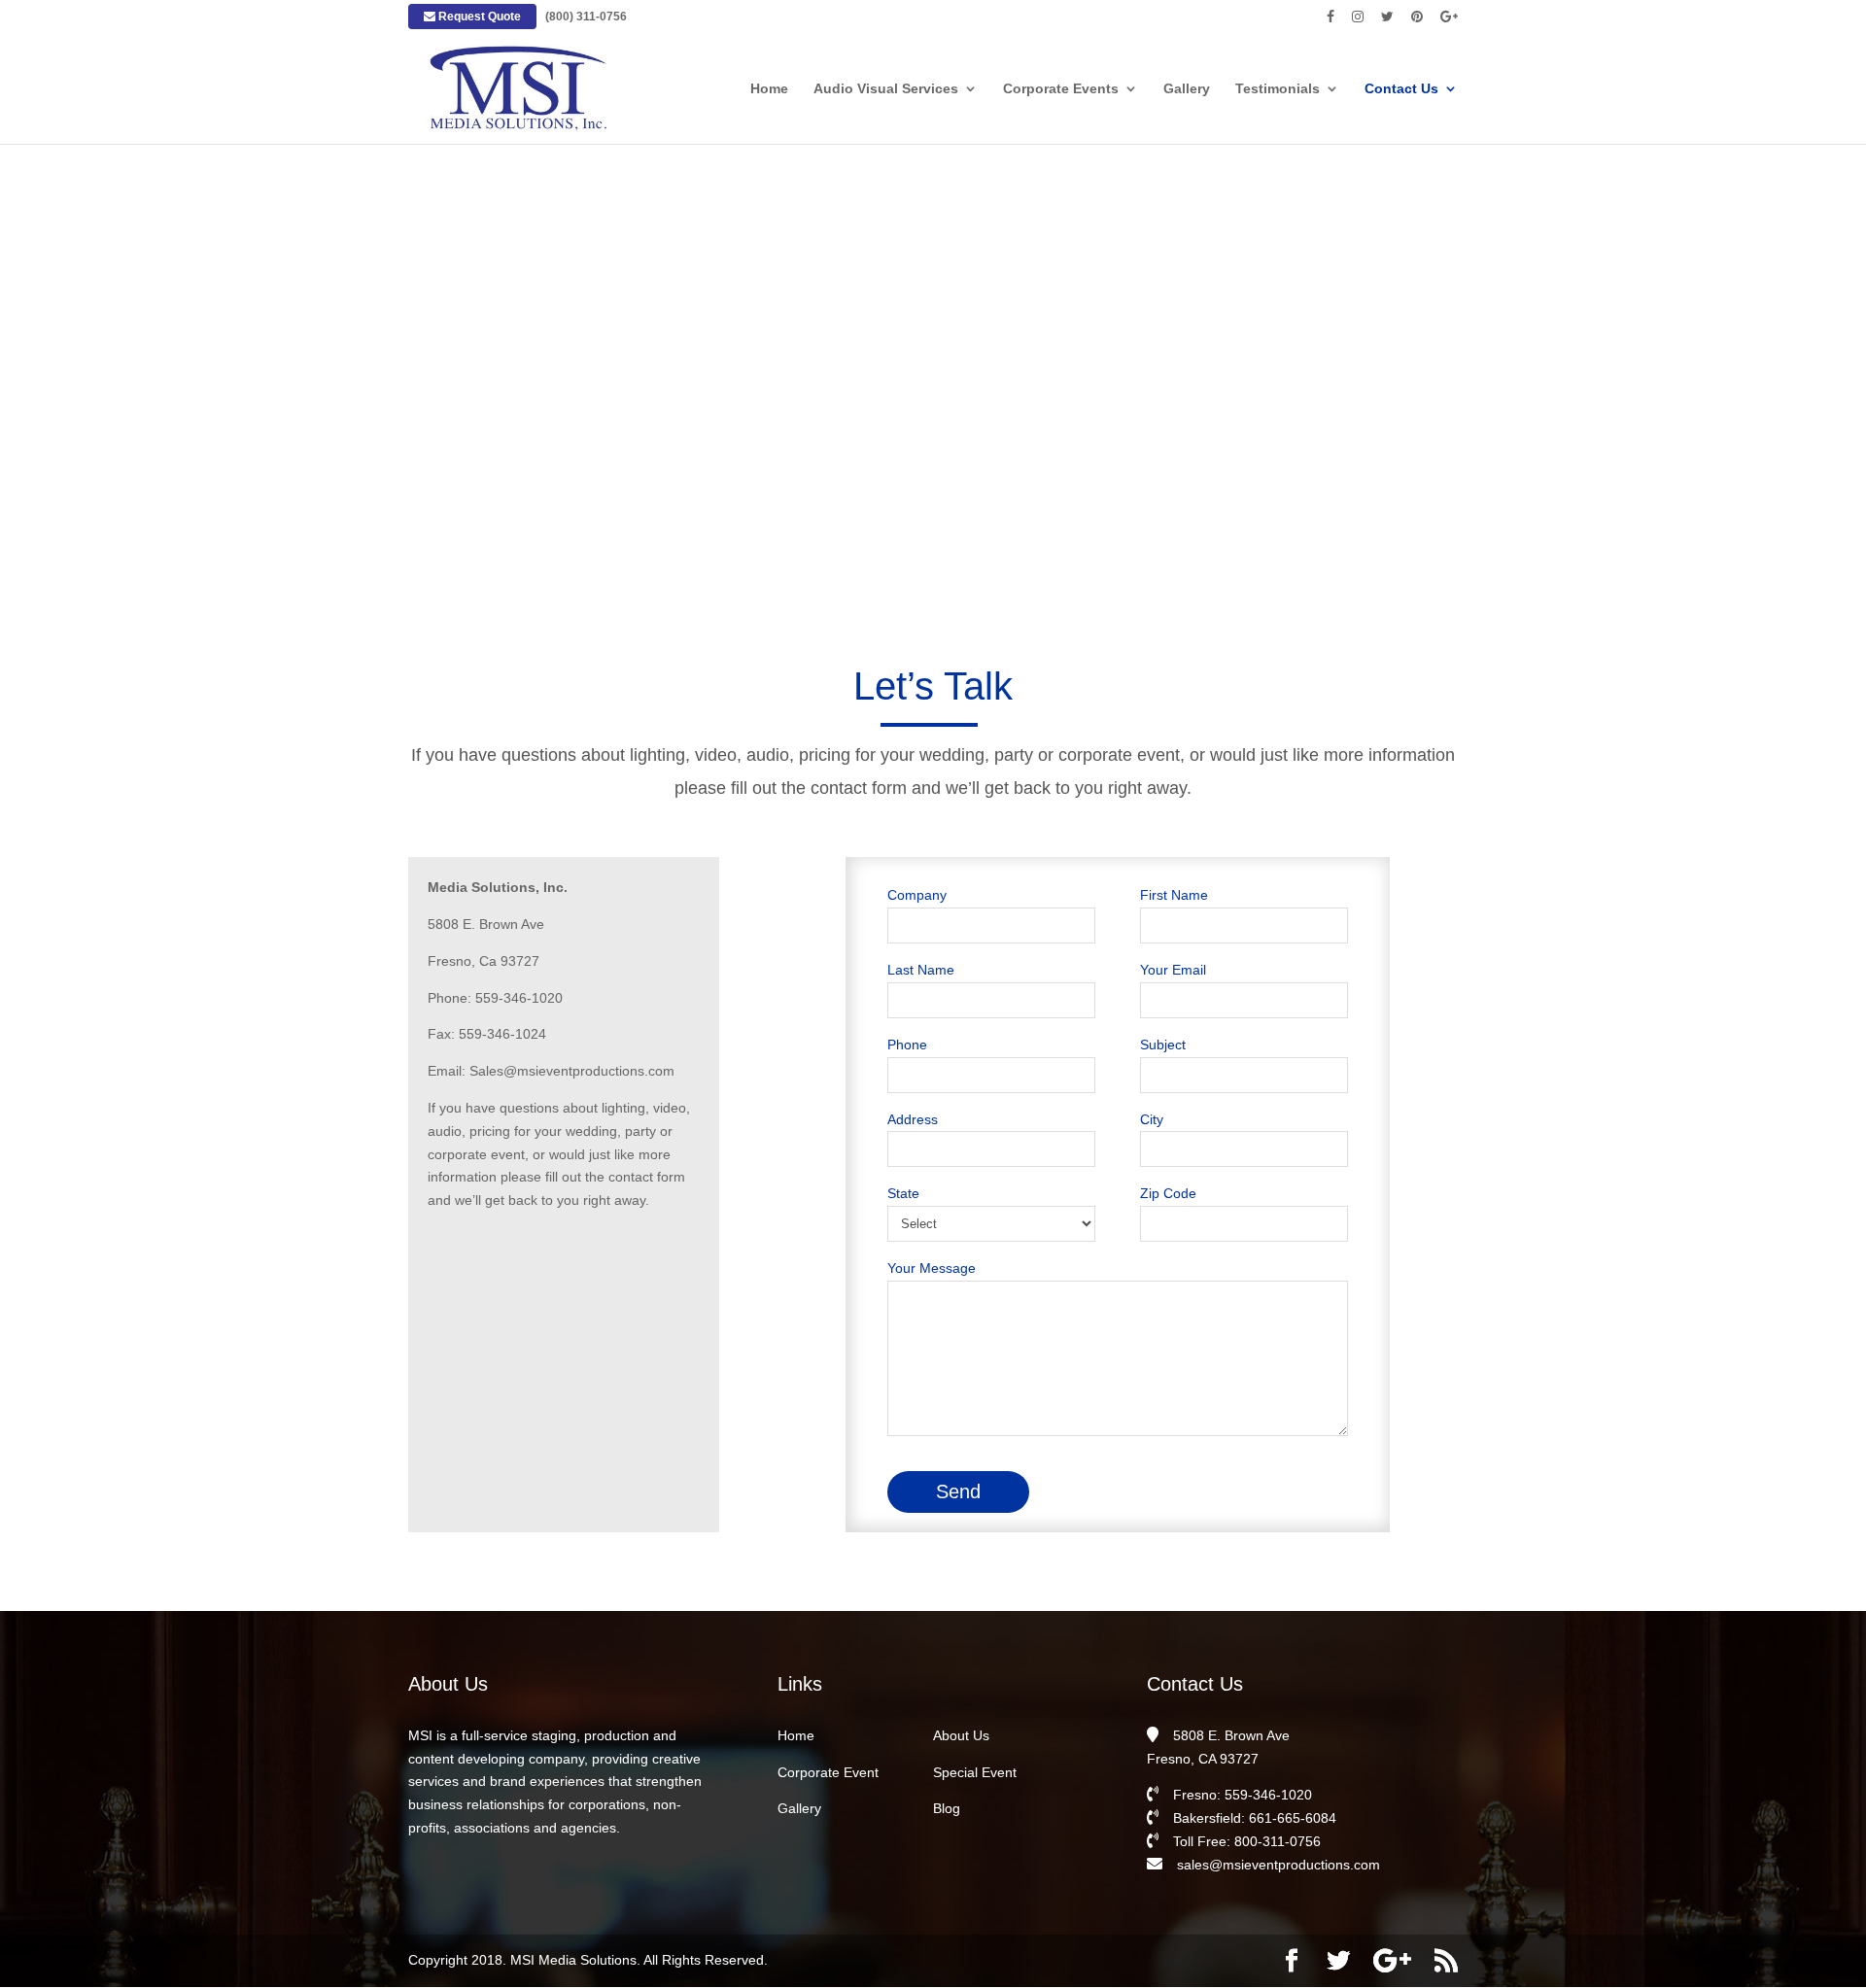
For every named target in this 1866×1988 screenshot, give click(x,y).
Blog (947, 1808)
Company (917, 895)
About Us (961, 1735)
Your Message (932, 1268)
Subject (1163, 1045)
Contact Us (1401, 89)
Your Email (1173, 970)
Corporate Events (1061, 89)
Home (769, 89)
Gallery (1187, 89)
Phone (907, 1045)
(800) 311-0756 (586, 17)
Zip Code (1168, 1193)
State (903, 1193)
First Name (1174, 895)
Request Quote (478, 17)
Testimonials (1278, 89)
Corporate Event (828, 1772)
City (1152, 1119)
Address (913, 1119)
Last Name (921, 970)
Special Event (975, 1772)
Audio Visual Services (886, 89)
